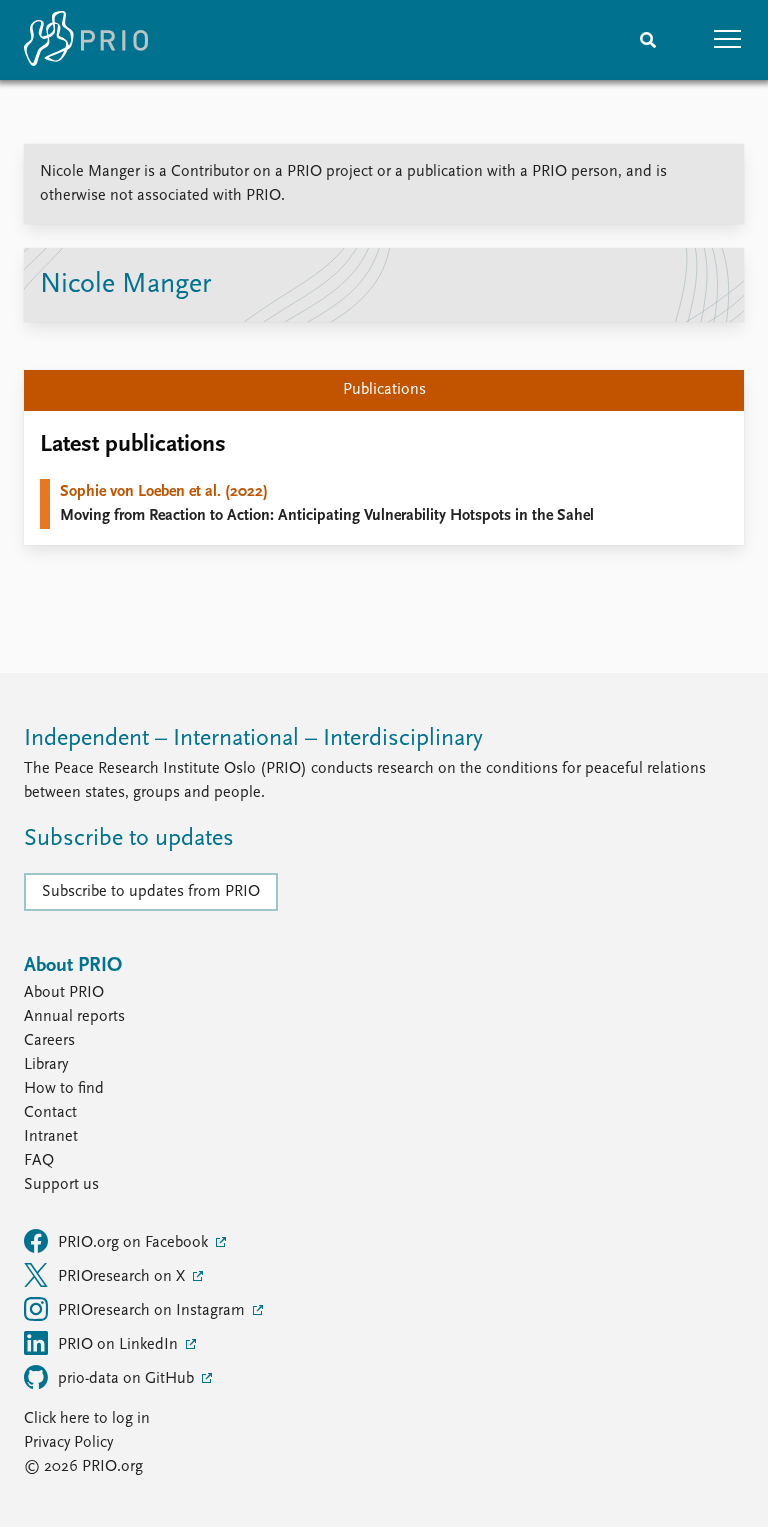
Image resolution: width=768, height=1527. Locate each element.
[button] (728, 40)
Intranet (51, 1137)
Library (46, 1065)
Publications (384, 390)
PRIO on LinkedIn (120, 1345)
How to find (64, 1089)
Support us (61, 1185)
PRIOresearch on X (123, 1277)
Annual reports (74, 1017)
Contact (50, 1113)
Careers (49, 1041)
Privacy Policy (68, 1443)
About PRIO (64, 993)
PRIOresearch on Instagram (153, 1311)
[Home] (86, 40)
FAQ (39, 1161)
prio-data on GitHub (128, 1379)
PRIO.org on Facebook (135, 1243)
